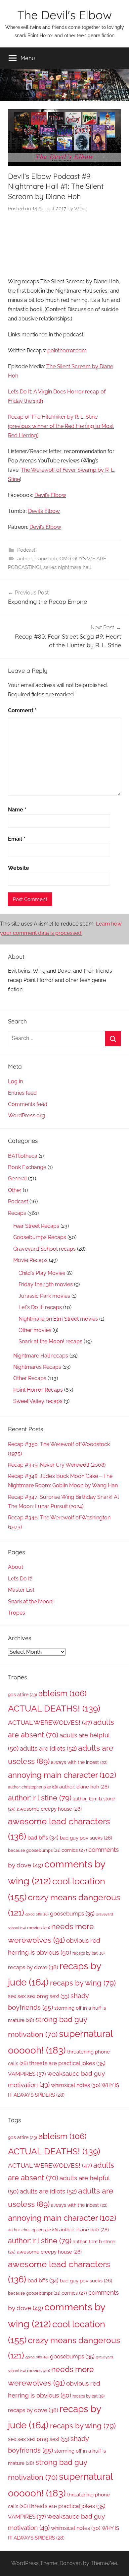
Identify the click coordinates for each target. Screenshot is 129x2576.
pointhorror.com (67, 350)
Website (19, 868)
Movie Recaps (30, 1260)
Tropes (17, 1613)
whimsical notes (76, 2085)
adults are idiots (48, 1748)
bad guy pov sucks (86, 1838)
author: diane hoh (37, 559)
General (17, 1179)
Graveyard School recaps (44, 1249)
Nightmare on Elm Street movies (58, 1319)
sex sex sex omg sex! (39, 1996)
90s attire (22, 1695)
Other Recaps (30, 1378)
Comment (22, 710)
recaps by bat (88, 1953)
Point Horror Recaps (38, 1390)
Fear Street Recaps (36, 1226)
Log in (15, 1081)
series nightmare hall (67, 567)
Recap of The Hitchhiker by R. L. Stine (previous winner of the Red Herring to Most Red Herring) (61, 426)
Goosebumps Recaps (40, 1237)
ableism (62, 1693)
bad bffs (43, 1838)
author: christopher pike (33, 1787)
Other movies (35, 1330)
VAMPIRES (27, 2074)
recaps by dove (33, 1967)
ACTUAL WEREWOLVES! (50, 1722)
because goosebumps (34, 1850)
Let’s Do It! (20, 1579)
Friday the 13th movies (46, 1284)
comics (74, 1850)
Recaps (17, 1213)
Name (17, 810)
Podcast (26, 550)
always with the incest (79, 1762)
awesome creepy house (49, 1809)
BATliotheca (23, 1156)
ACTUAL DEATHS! (54, 1708)
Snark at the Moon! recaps (50, 1341)
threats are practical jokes (67, 2063)
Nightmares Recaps (37, 1367)
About (16, 1567)
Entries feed (22, 1093)
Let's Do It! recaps (40, 1307)
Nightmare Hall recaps (41, 1356)
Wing (80, 209)
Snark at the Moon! (31, 1601)
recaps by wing (83, 1983)
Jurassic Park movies (44, 1296)
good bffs (37, 1914)
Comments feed (28, 1104)
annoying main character (62, 1775)
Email (17, 839)
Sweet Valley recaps (38, 1401)
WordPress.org (26, 1115)
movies (39, 1928)
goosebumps (72, 1914)
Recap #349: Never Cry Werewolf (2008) (57, 1465)
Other (15, 1190)
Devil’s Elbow (50, 495)
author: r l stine (40, 1798)
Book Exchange (27, 1167)
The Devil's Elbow (64, 15)
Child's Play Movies (42, 1273)
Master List (21, 1590)
